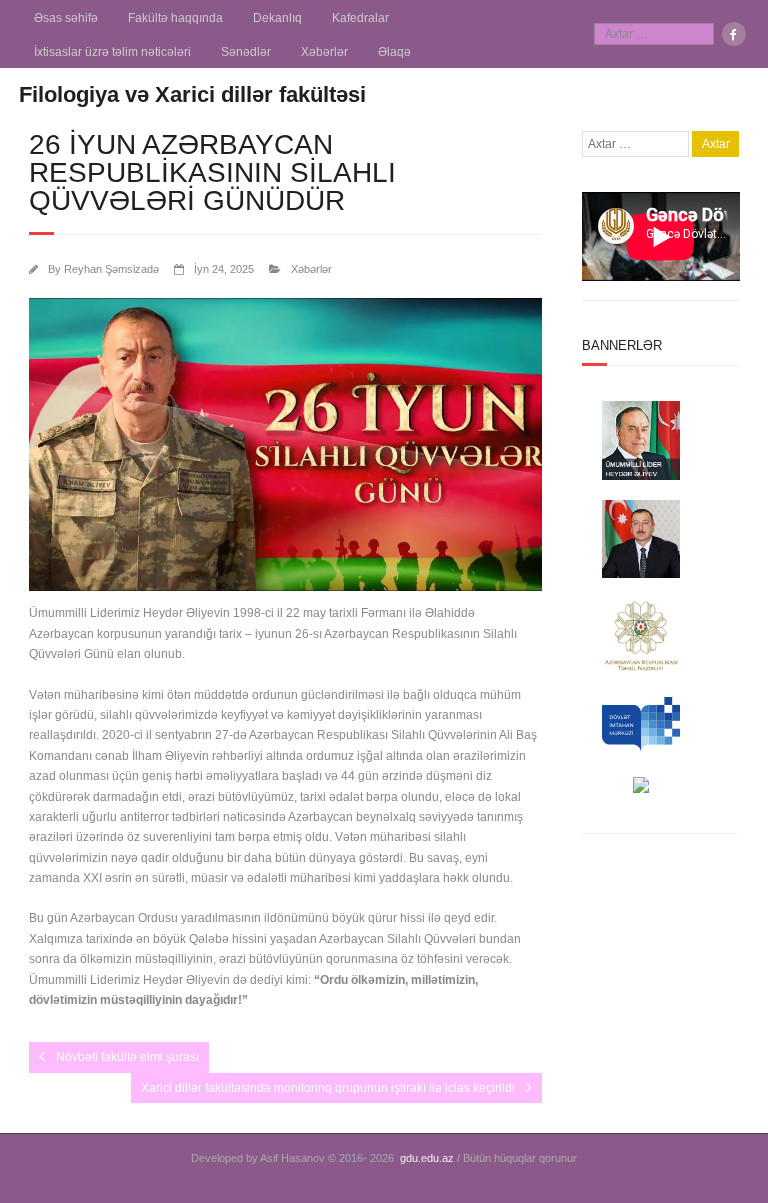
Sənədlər (246, 52)
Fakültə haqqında (175, 18)
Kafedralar (360, 18)
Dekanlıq (277, 18)
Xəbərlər (324, 52)
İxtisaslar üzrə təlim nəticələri (112, 52)
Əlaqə (394, 52)
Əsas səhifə (66, 18)
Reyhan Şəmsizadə (111, 269)
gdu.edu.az (427, 1158)
